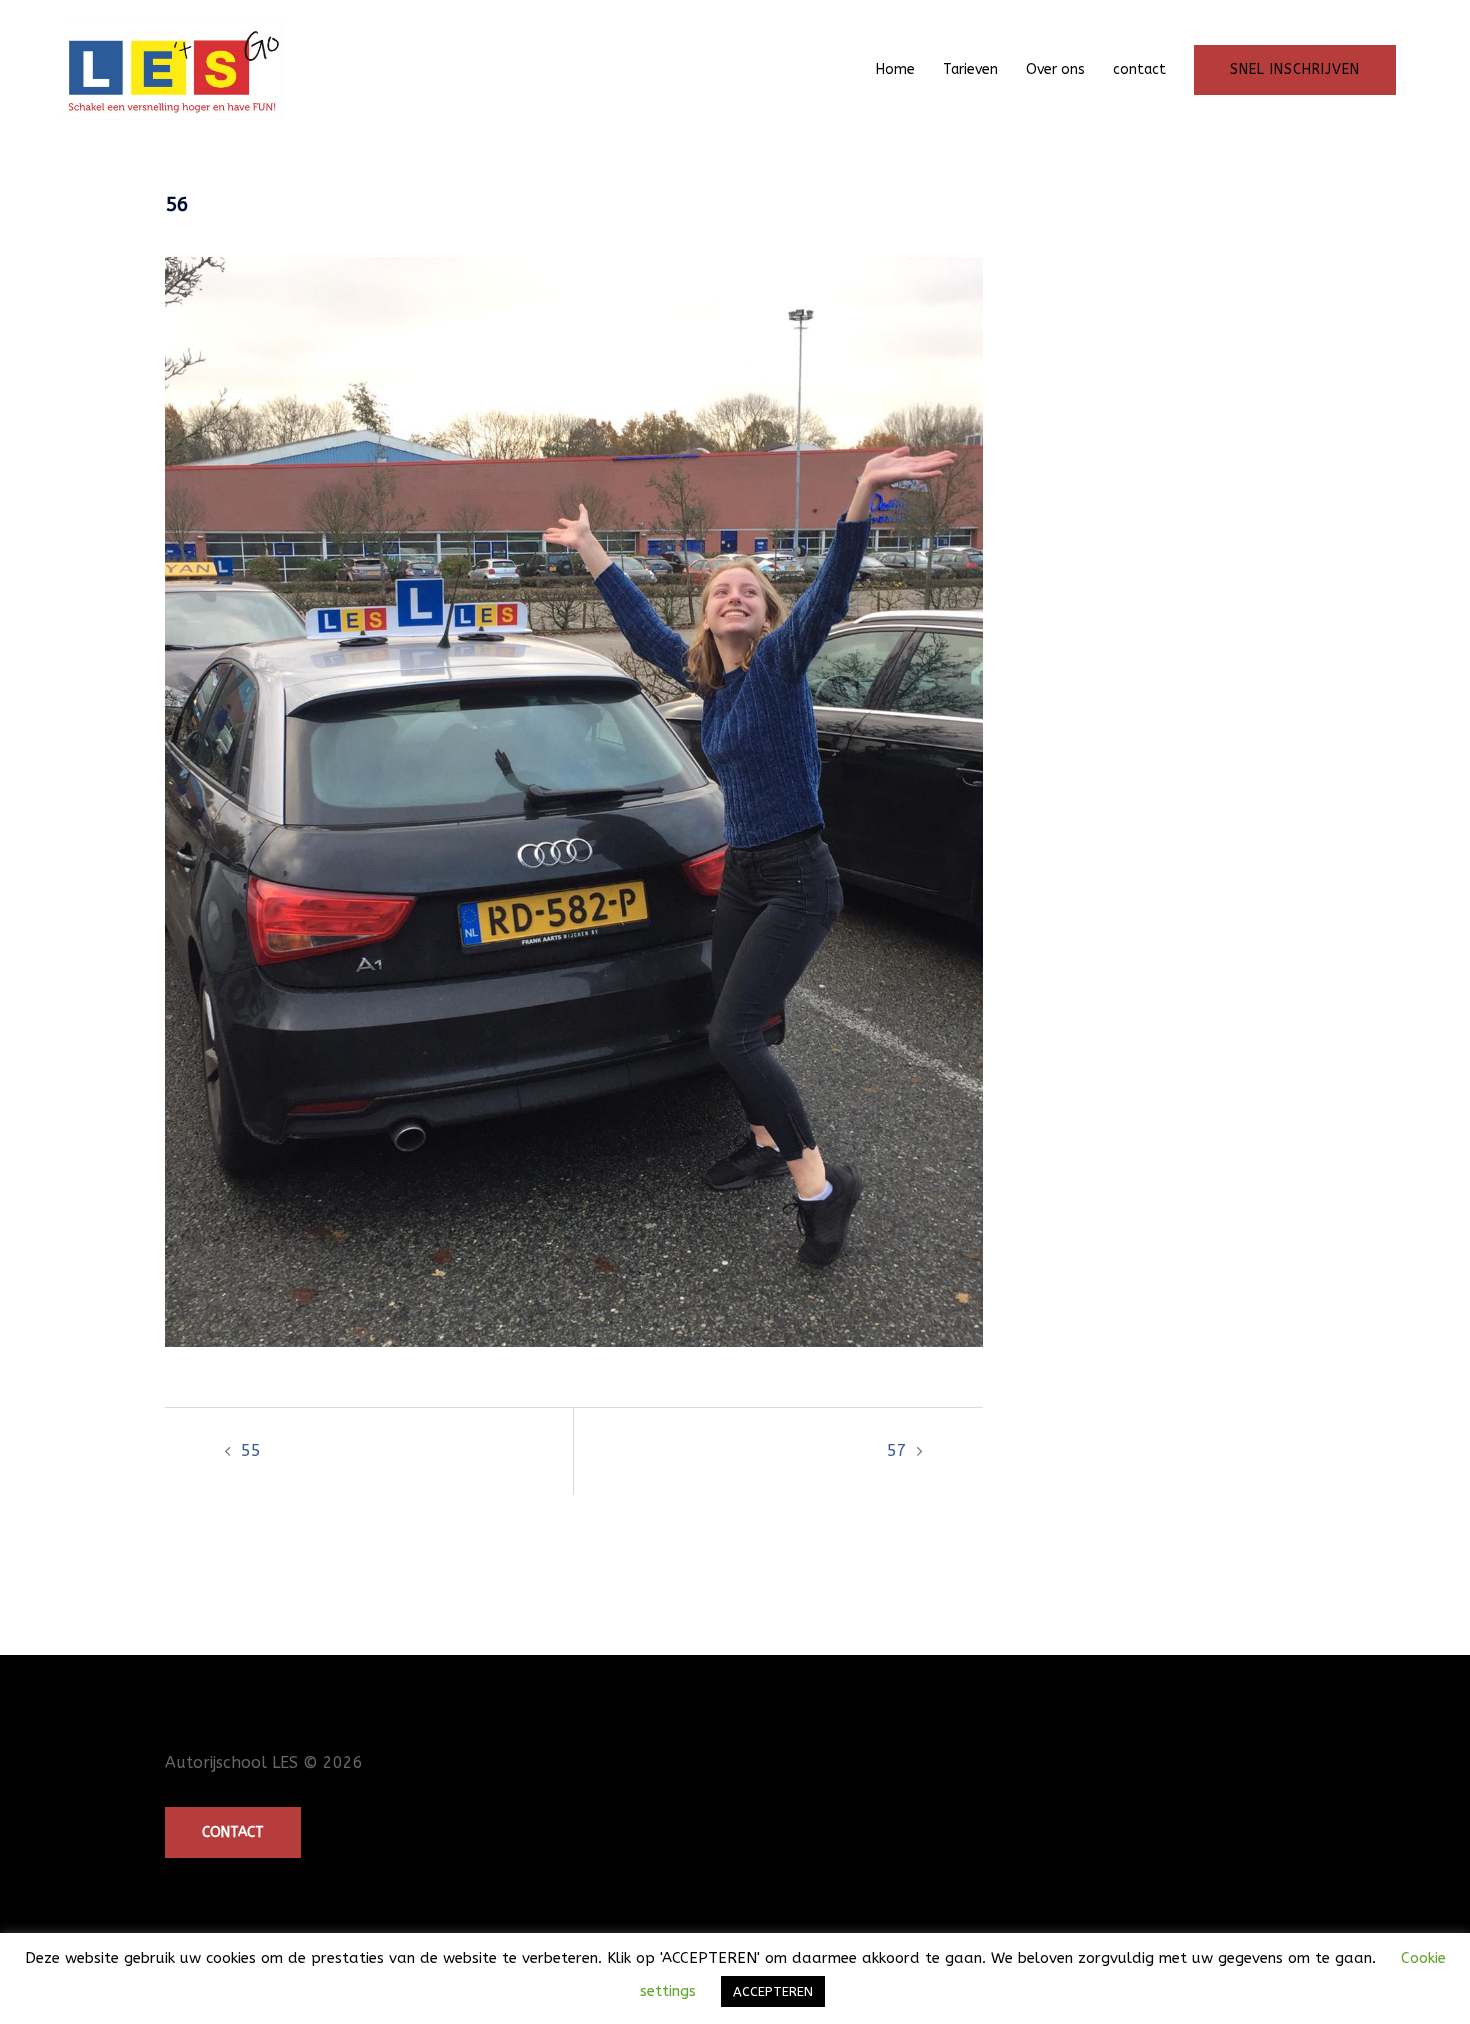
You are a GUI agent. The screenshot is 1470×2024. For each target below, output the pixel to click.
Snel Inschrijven (1295, 69)
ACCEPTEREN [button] (773, 1991)
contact (1139, 69)
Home (895, 69)
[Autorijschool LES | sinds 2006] (171, 68)
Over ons (1055, 69)
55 (251, 1450)
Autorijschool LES (231, 1762)
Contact (233, 1832)
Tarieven (970, 69)
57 (897, 1450)
